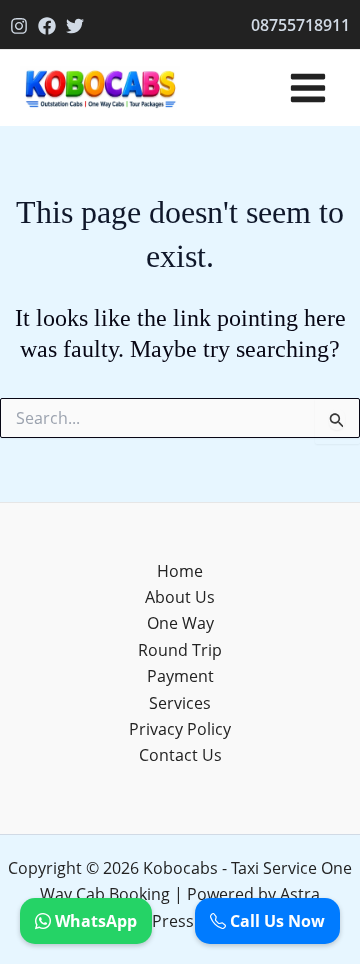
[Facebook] (47, 26)
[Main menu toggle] (308, 88)
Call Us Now (275, 921)
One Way (180, 623)
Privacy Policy (180, 729)
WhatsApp (94, 921)
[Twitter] (75, 26)
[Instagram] (19, 26)
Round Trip (180, 650)
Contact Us (180, 755)
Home (180, 571)
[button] (300, 25)
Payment (180, 676)
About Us (180, 597)
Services (180, 703)
